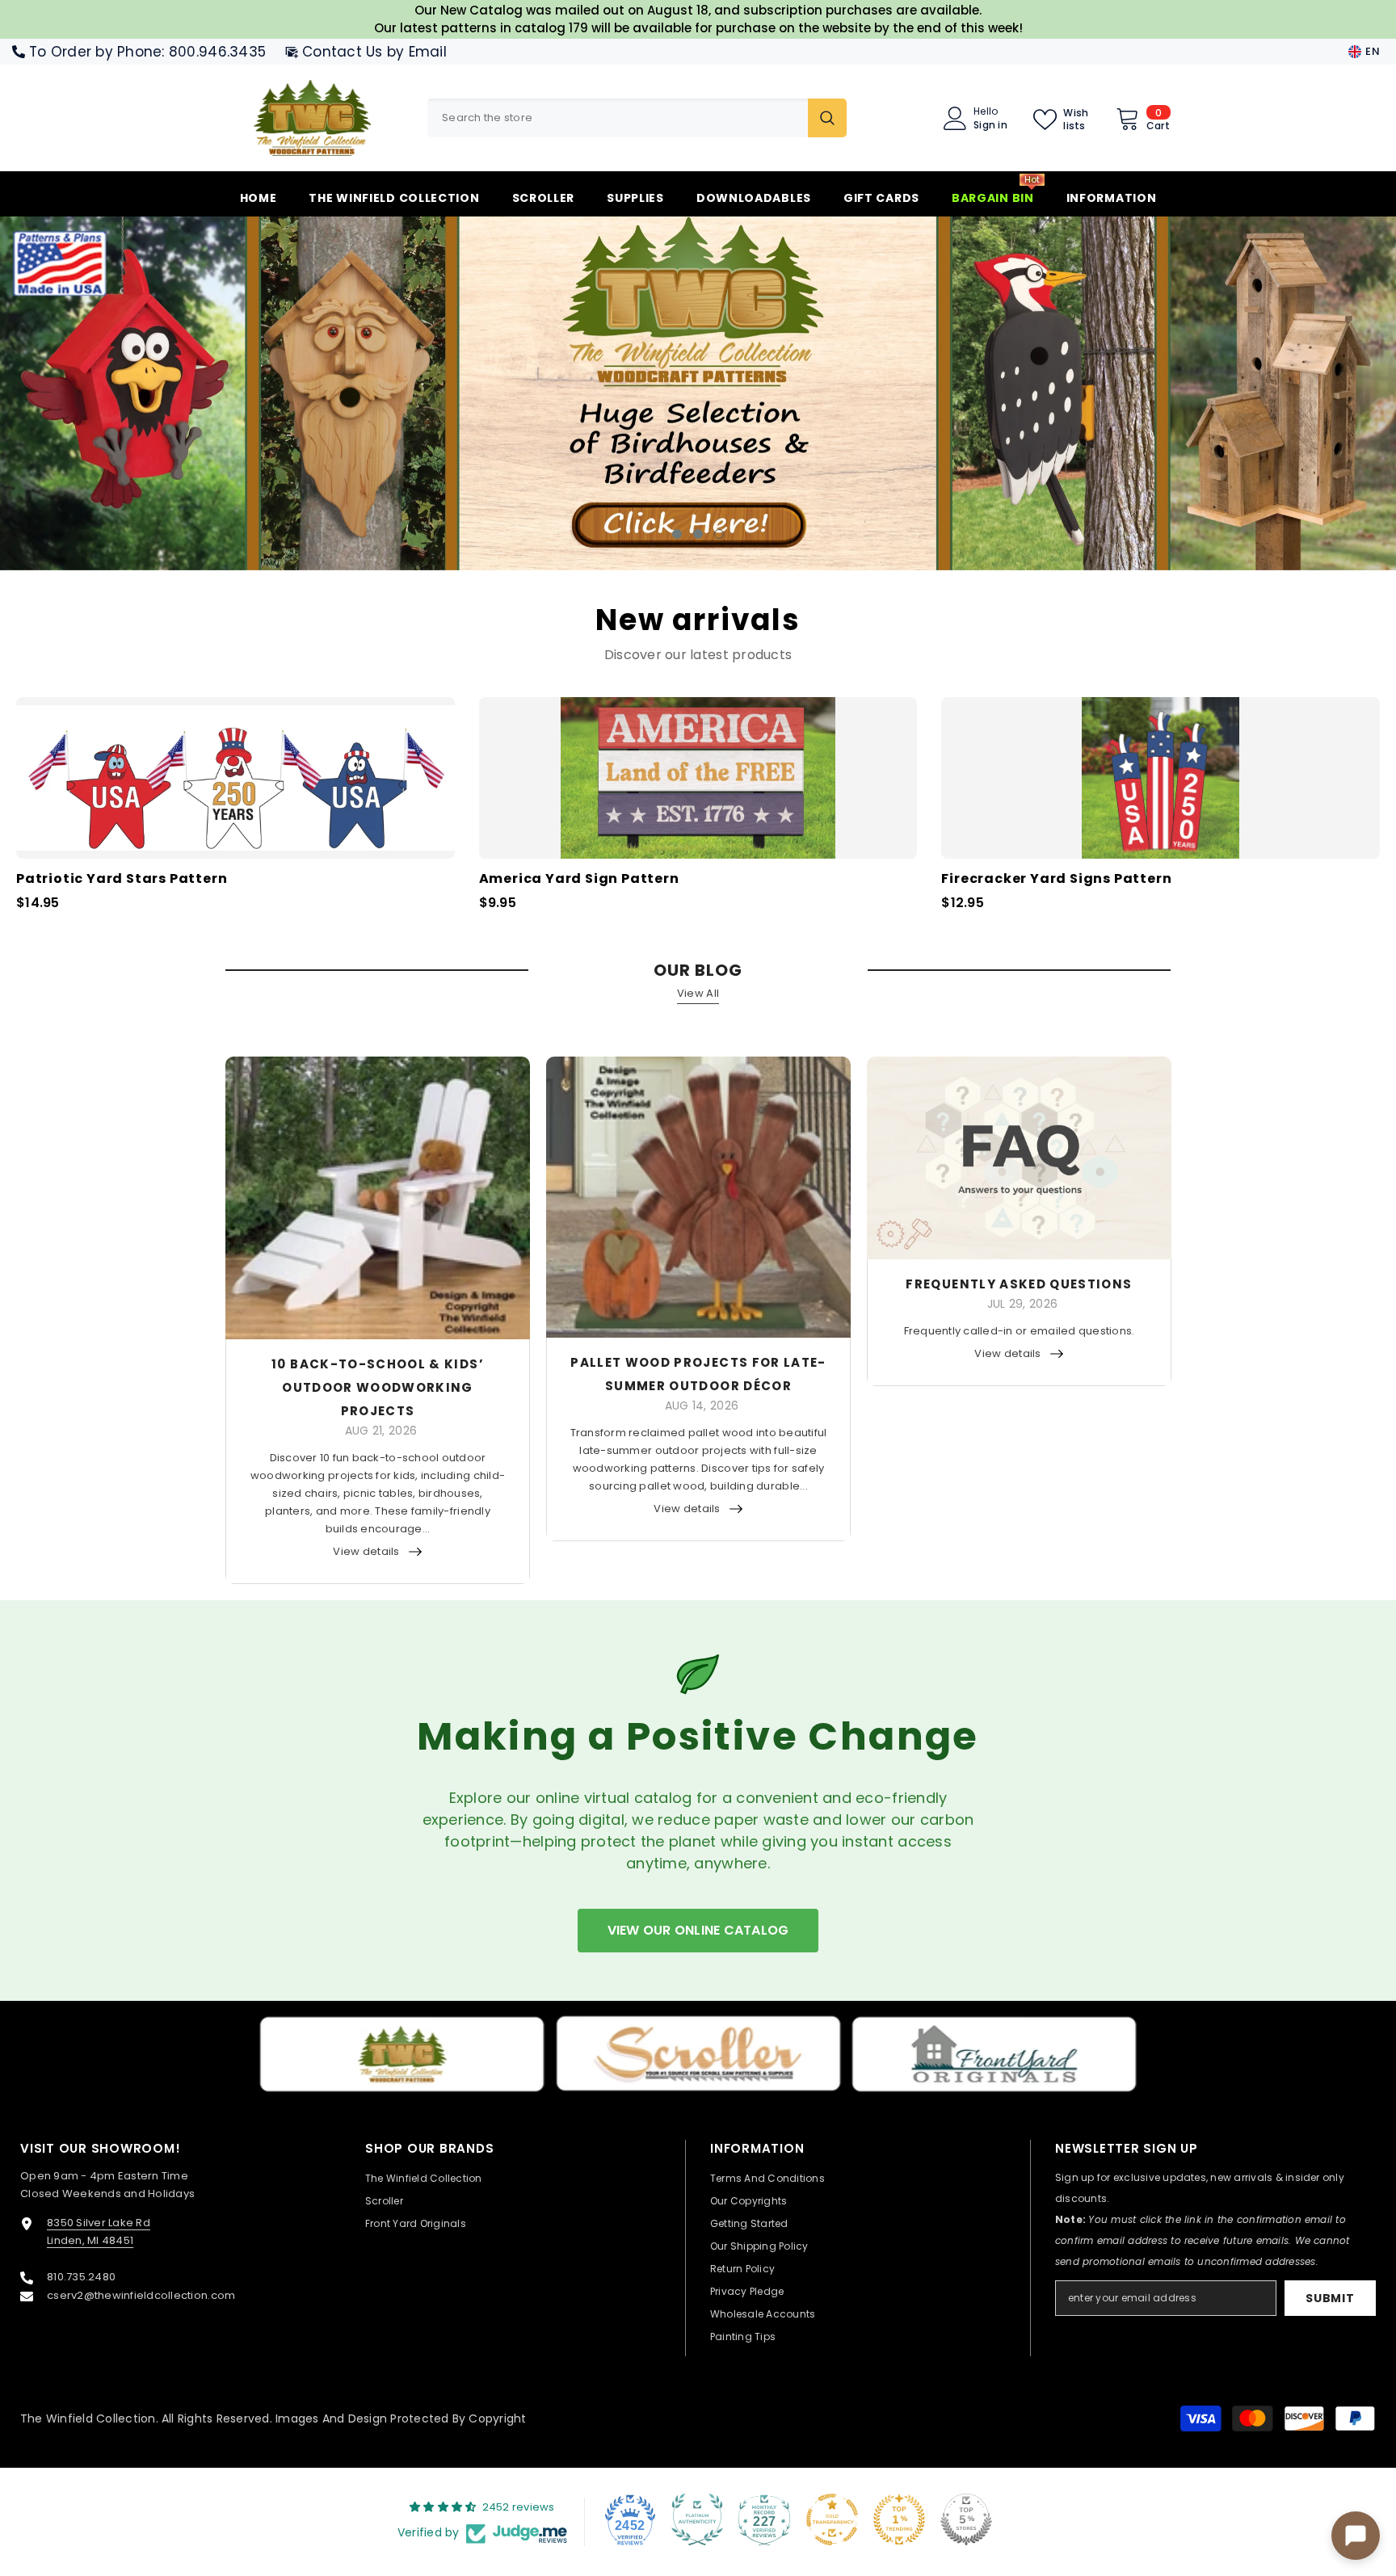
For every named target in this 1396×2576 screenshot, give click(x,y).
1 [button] (677, 534)
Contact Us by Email (374, 52)
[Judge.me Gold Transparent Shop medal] (832, 2519)
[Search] (637, 118)
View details (366, 1551)
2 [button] (698, 534)
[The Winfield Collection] (402, 2054)
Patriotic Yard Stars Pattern (122, 879)
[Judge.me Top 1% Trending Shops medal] (899, 2519)
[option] (698, 393)
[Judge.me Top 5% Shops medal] (966, 2519)
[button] (126, 393)
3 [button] (719, 534)
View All (698, 993)
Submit (1330, 2298)
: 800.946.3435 (214, 52)
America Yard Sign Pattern (579, 879)
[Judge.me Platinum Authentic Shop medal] (697, 2519)
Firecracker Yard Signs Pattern (1056, 879)
